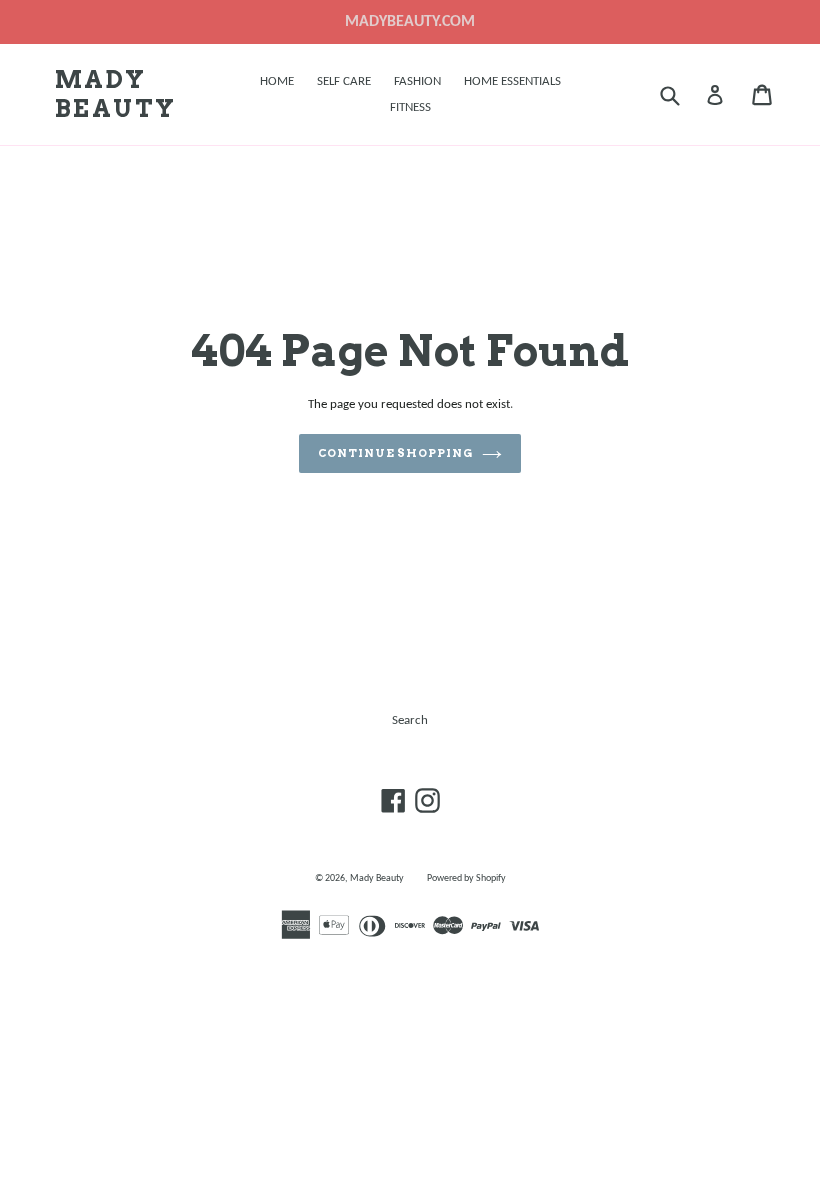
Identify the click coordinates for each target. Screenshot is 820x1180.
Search (410, 720)
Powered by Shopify (466, 878)
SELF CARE (344, 81)
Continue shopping (395, 453)
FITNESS (410, 107)
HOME (277, 81)
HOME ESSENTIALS (512, 81)
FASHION (417, 81)
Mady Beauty (115, 94)
